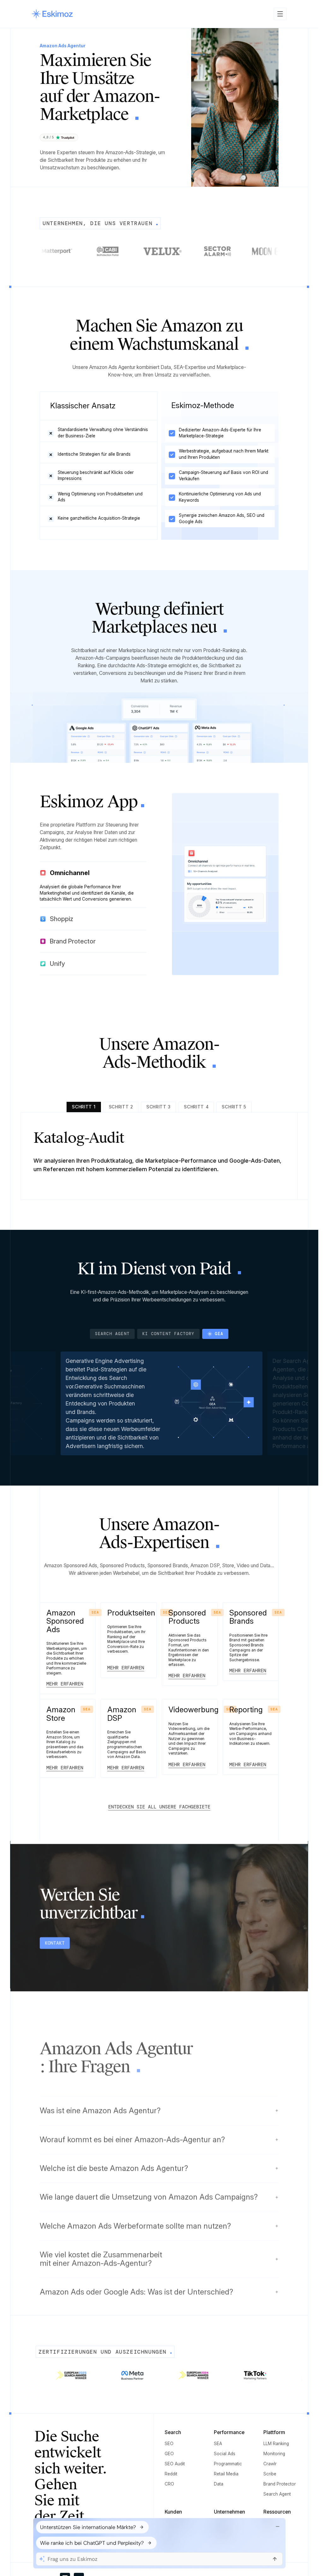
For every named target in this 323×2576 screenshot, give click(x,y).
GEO (169, 2454)
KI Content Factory (176, 1334)
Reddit (171, 2474)
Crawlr (270, 2464)
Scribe (270, 2474)
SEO (169, 2444)
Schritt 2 (121, 1107)
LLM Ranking (276, 2444)
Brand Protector (280, 2484)
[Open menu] (280, 14)
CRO (169, 2484)
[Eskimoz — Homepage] (52, 14)
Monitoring (274, 2454)
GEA (219, 1334)
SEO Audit (175, 2464)
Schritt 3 (159, 1107)
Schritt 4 (196, 1107)
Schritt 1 (84, 1107)
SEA (218, 2444)
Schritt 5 (234, 1107)
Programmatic (228, 2464)
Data (219, 2484)
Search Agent (120, 1334)
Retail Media (226, 2474)
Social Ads (225, 2454)
